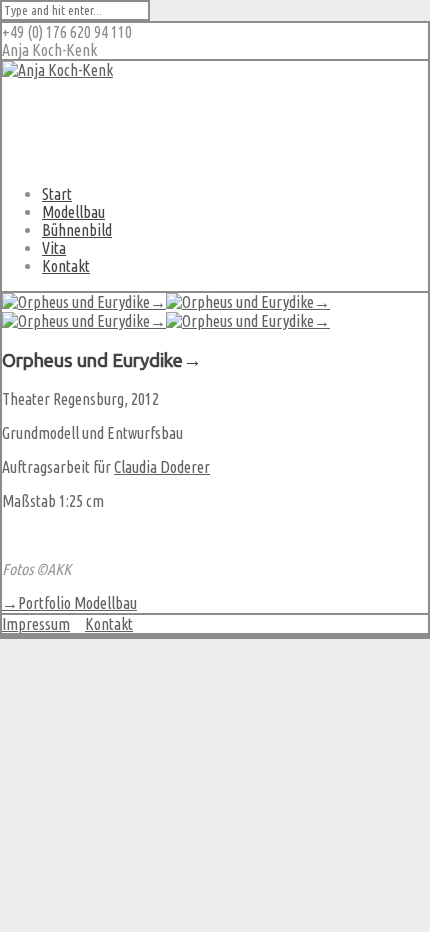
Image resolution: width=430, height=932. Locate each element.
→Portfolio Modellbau (69, 603)
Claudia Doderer (162, 467)
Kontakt (66, 266)
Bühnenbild (77, 230)
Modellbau (73, 212)
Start (57, 194)
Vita (54, 248)
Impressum (36, 624)
